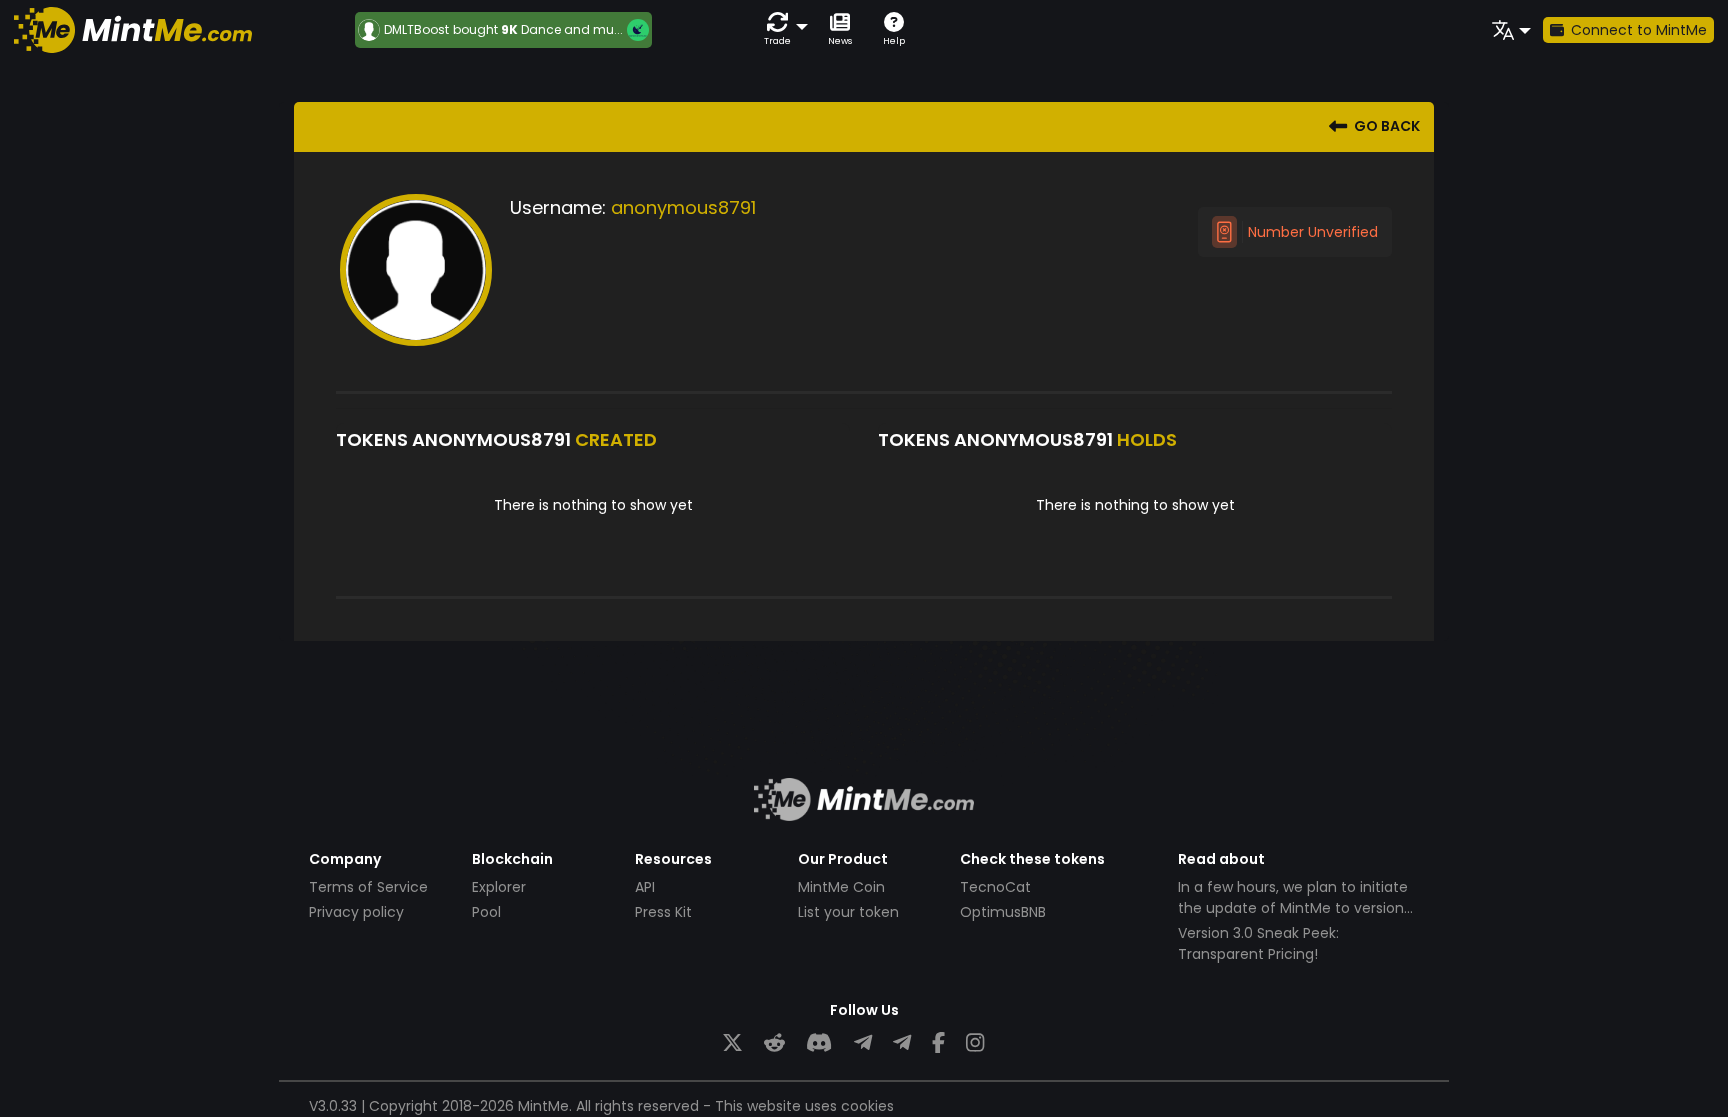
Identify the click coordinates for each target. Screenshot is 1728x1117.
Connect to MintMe (1639, 30)
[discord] (819, 1043)
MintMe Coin (841, 887)
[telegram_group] (863, 1043)
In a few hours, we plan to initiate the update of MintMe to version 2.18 (1293, 908)
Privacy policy (356, 912)
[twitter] (732, 1043)
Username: (558, 207)
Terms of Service (368, 887)
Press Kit (663, 912)
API (645, 887)
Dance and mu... (572, 29)
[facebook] (938, 1043)
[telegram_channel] (902, 1043)
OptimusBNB (1003, 912)
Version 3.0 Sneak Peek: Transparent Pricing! (1258, 943)
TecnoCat (995, 887)
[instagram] (975, 1043)
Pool (486, 912)
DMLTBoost (416, 30)
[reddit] (774, 1043)
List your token (848, 912)
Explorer (499, 887)
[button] (782, 29)
